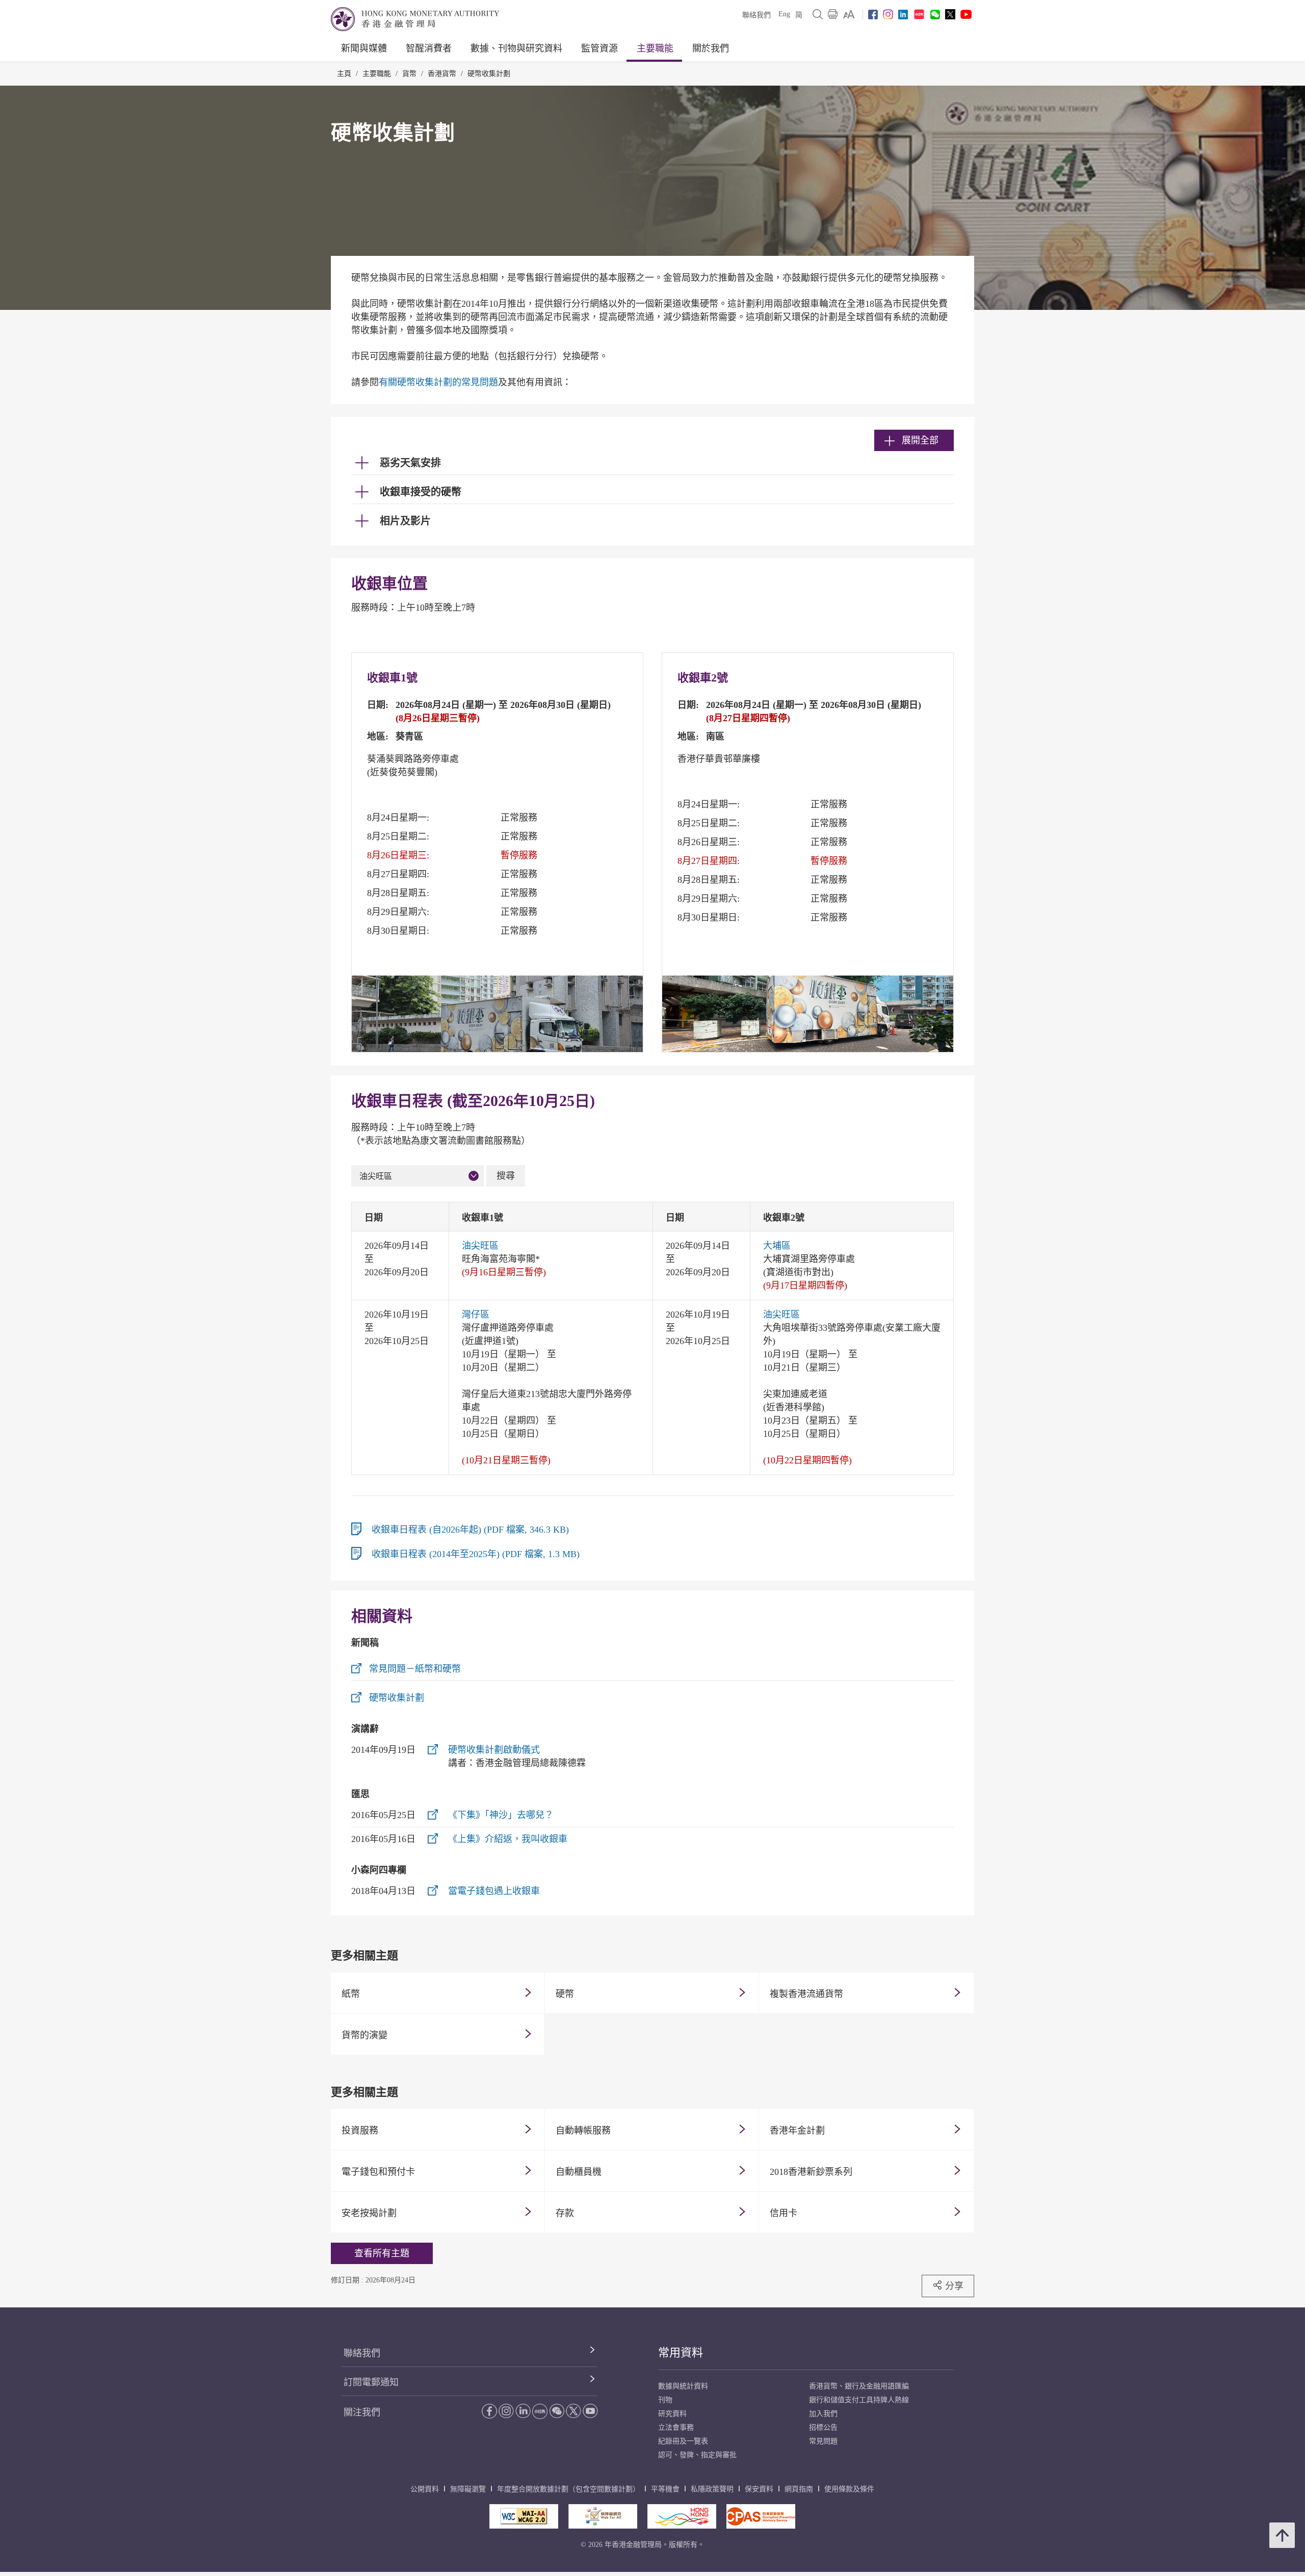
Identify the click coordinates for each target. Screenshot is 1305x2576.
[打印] (833, 14)
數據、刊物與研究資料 (516, 48)
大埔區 (777, 1246)
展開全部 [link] (920, 440)
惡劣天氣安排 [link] (410, 463)
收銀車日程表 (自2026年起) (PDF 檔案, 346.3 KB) (470, 1530)
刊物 (665, 2400)
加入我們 (823, 2414)
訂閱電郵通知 (371, 2382)
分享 (954, 2286)
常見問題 (823, 2441)
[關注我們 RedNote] (919, 14)
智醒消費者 (429, 48)
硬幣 (565, 1994)
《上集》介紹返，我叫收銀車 (508, 1839)
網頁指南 (799, 2489)
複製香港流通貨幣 (806, 1994)
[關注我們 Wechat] (935, 15)
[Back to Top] (1282, 2535)
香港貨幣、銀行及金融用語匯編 (859, 2386)
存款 (565, 2213)
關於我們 (711, 48)
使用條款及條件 (849, 2489)
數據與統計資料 (683, 2386)
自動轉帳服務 (583, 2131)
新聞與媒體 (364, 48)
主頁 (344, 74)
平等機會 (665, 2489)
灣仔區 (476, 1315)
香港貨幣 (442, 74)
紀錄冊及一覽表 (683, 2441)
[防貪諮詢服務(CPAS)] (761, 2516)
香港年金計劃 (797, 2131)
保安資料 (759, 2489)
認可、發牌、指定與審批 (697, 2455)
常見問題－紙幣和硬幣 (415, 1669)
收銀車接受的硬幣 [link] (421, 492)
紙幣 (351, 1994)
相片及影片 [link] (405, 521)
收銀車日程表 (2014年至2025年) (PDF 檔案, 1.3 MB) (476, 1554)
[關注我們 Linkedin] (903, 15)
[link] (849, 14)
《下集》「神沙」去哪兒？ (501, 1815)
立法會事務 (676, 2427)
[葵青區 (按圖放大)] (497, 1014)
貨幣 (409, 74)
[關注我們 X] (950, 14)
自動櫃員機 (579, 2172)
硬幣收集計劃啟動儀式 (494, 1750)
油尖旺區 (376, 1176)
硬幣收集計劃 (489, 74)
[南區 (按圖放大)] (808, 1014)
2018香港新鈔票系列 (811, 2172)
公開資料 (425, 2489)
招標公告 (823, 2427)
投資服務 (360, 2131)
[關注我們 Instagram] (888, 14)
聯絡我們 (756, 15)
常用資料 (681, 2352)
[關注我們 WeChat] (557, 2411)
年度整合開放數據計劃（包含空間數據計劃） (568, 2489)
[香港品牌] (682, 2516)
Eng (784, 14)
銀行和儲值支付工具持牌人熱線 (859, 2400)
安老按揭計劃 (369, 2213)
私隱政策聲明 (712, 2489)
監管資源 (599, 48)
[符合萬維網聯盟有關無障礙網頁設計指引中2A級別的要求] (524, 2516)
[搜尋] (818, 14)
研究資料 (672, 2414)
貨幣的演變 (364, 2035)
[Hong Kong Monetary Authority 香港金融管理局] (415, 19)
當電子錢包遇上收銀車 (494, 1891)
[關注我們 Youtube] (966, 14)
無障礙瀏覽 (468, 2489)
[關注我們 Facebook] (873, 15)
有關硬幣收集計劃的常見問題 (438, 382)
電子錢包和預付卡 (378, 2172)
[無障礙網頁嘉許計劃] (603, 2516)
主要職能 (655, 48)
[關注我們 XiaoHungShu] (540, 2411)
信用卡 (784, 2213)
